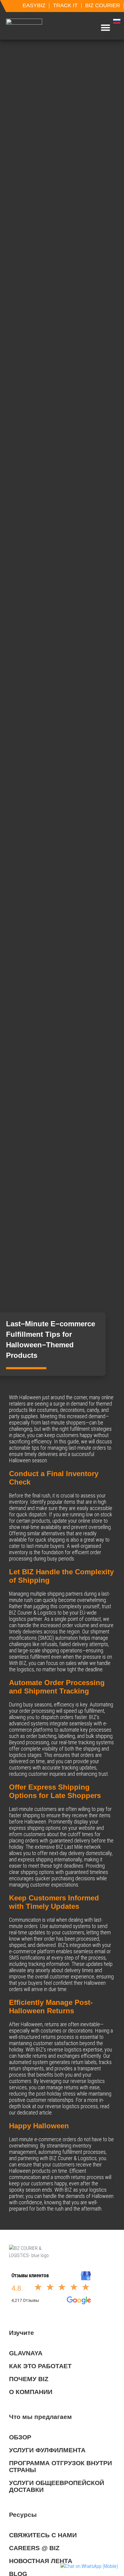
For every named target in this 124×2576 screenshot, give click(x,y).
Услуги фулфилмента (47, 2450)
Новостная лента (41, 2561)
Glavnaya (26, 2353)
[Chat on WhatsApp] (89, 2566)
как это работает (40, 2366)
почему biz (29, 2379)
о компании (31, 2392)
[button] (105, 28)
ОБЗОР (20, 2437)
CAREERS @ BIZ (34, 2548)
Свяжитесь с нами (43, 2535)
